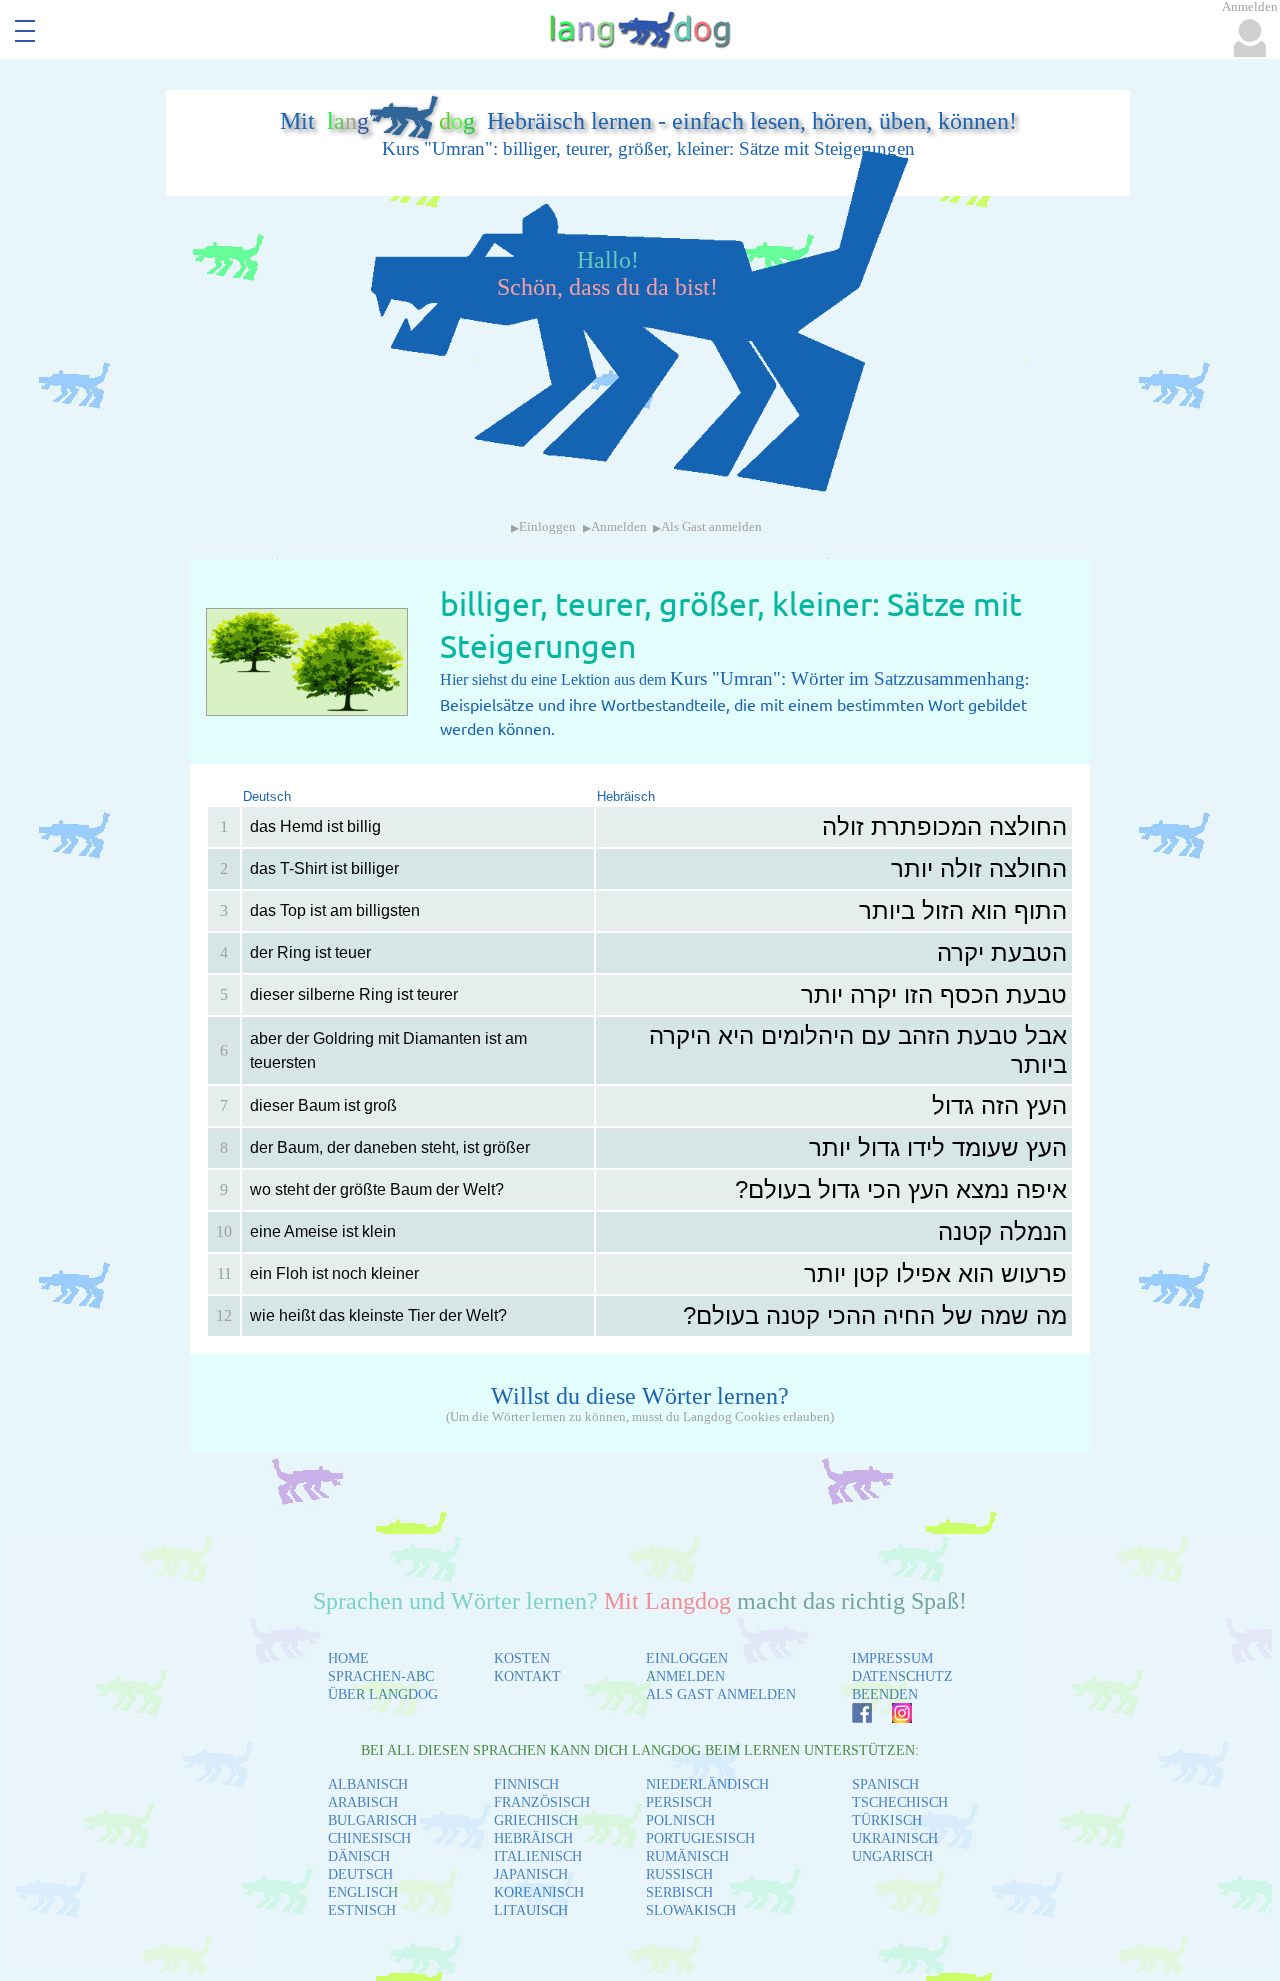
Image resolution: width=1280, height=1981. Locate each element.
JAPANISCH (531, 1874)
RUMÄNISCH (687, 1856)
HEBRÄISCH (533, 1838)
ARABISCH (363, 1802)
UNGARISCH (892, 1856)
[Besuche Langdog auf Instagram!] (892, 1717)
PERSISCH (679, 1802)
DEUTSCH (360, 1874)
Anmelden (619, 527)
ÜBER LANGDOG (383, 1694)
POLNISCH (680, 1820)
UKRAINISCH (895, 1838)
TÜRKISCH (887, 1820)
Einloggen (547, 527)
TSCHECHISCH (900, 1802)
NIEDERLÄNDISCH (707, 1784)
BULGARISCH (372, 1820)
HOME (348, 1658)
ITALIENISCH (538, 1856)
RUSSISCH (679, 1874)
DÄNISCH (359, 1856)
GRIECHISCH (536, 1820)
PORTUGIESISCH (700, 1838)
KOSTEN (522, 1658)
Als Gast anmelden (711, 527)
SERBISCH (679, 1892)
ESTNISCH (362, 1910)
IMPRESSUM (892, 1658)
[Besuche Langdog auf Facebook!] (852, 1717)
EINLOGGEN (687, 1658)
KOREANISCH (539, 1892)
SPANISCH (885, 1784)
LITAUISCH (531, 1910)
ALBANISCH (368, 1784)
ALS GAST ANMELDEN (721, 1694)
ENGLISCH (363, 1892)
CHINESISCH (369, 1838)
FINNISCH (526, 1784)
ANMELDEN (685, 1676)
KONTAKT (527, 1676)
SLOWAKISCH (691, 1910)
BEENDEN (885, 1694)
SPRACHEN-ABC (381, 1676)
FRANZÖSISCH (542, 1802)
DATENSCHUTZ (902, 1676)
